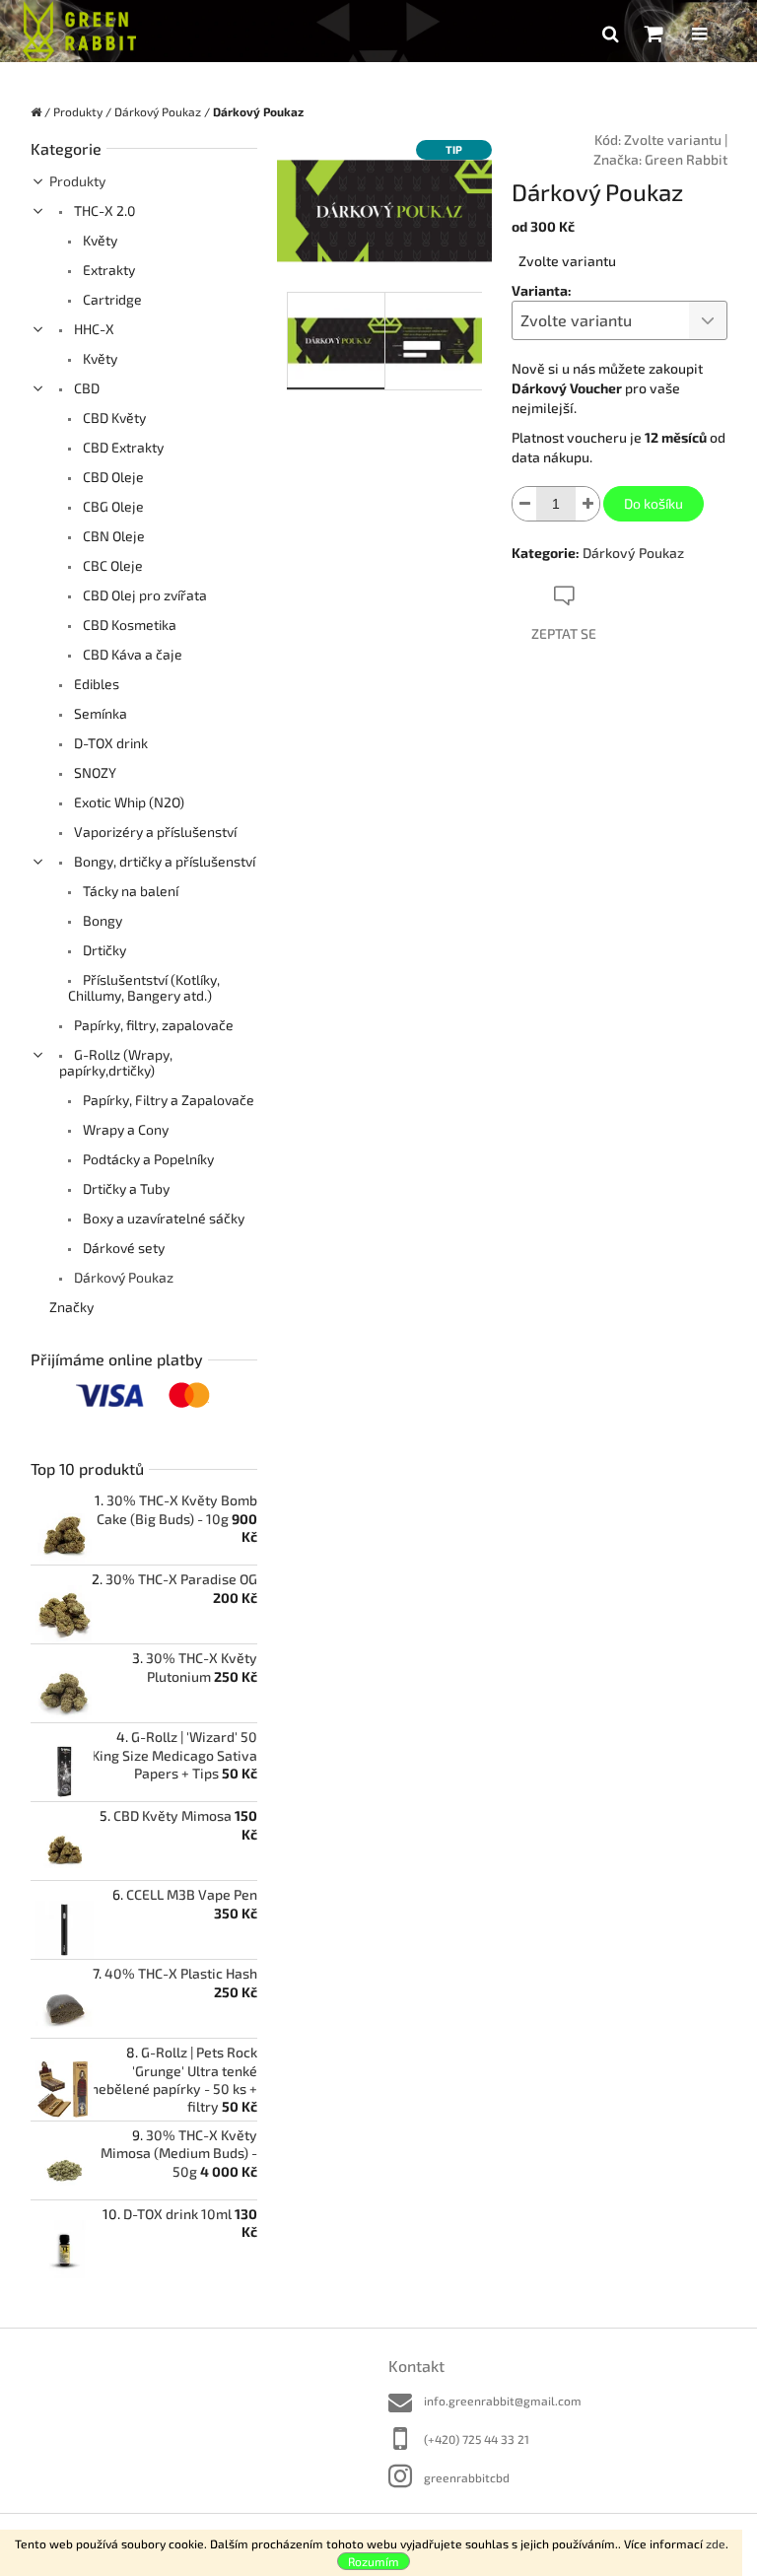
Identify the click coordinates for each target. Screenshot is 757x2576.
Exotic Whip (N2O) (128, 802)
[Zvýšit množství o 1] (587, 504)
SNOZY (94, 772)
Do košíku (654, 503)
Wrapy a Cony (124, 1129)
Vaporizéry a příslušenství (154, 832)
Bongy (101, 920)
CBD (85, 388)
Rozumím (374, 2561)
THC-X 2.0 (103, 210)
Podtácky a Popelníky (147, 1159)
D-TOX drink (109, 743)
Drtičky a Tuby (125, 1188)
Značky (71, 1307)
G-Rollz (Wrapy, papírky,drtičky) (116, 1062)
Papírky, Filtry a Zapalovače (167, 1100)
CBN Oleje (112, 536)
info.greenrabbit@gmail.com (503, 2401)
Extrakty (107, 270)
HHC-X (93, 329)
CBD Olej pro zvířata (143, 595)
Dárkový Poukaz (122, 1277)
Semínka (99, 713)
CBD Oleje (112, 477)
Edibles (95, 684)
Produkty (77, 181)
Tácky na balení (129, 891)
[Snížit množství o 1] (524, 504)
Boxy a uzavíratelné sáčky (162, 1218)
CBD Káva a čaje (131, 654)
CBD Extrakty (122, 447)
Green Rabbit (686, 159)
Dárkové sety (122, 1248)
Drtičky (103, 950)
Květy (99, 240)
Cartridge (111, 299)
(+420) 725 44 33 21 (477, 2439)
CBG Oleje (112, 506)
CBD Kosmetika (128, 625)
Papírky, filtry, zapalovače (152, 1025)
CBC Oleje (111, 565)
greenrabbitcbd (467, 2477)
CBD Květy (113, 418)
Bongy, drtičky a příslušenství (163, 861)
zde (716, 2543)
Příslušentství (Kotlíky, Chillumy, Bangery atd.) (144, 987)
